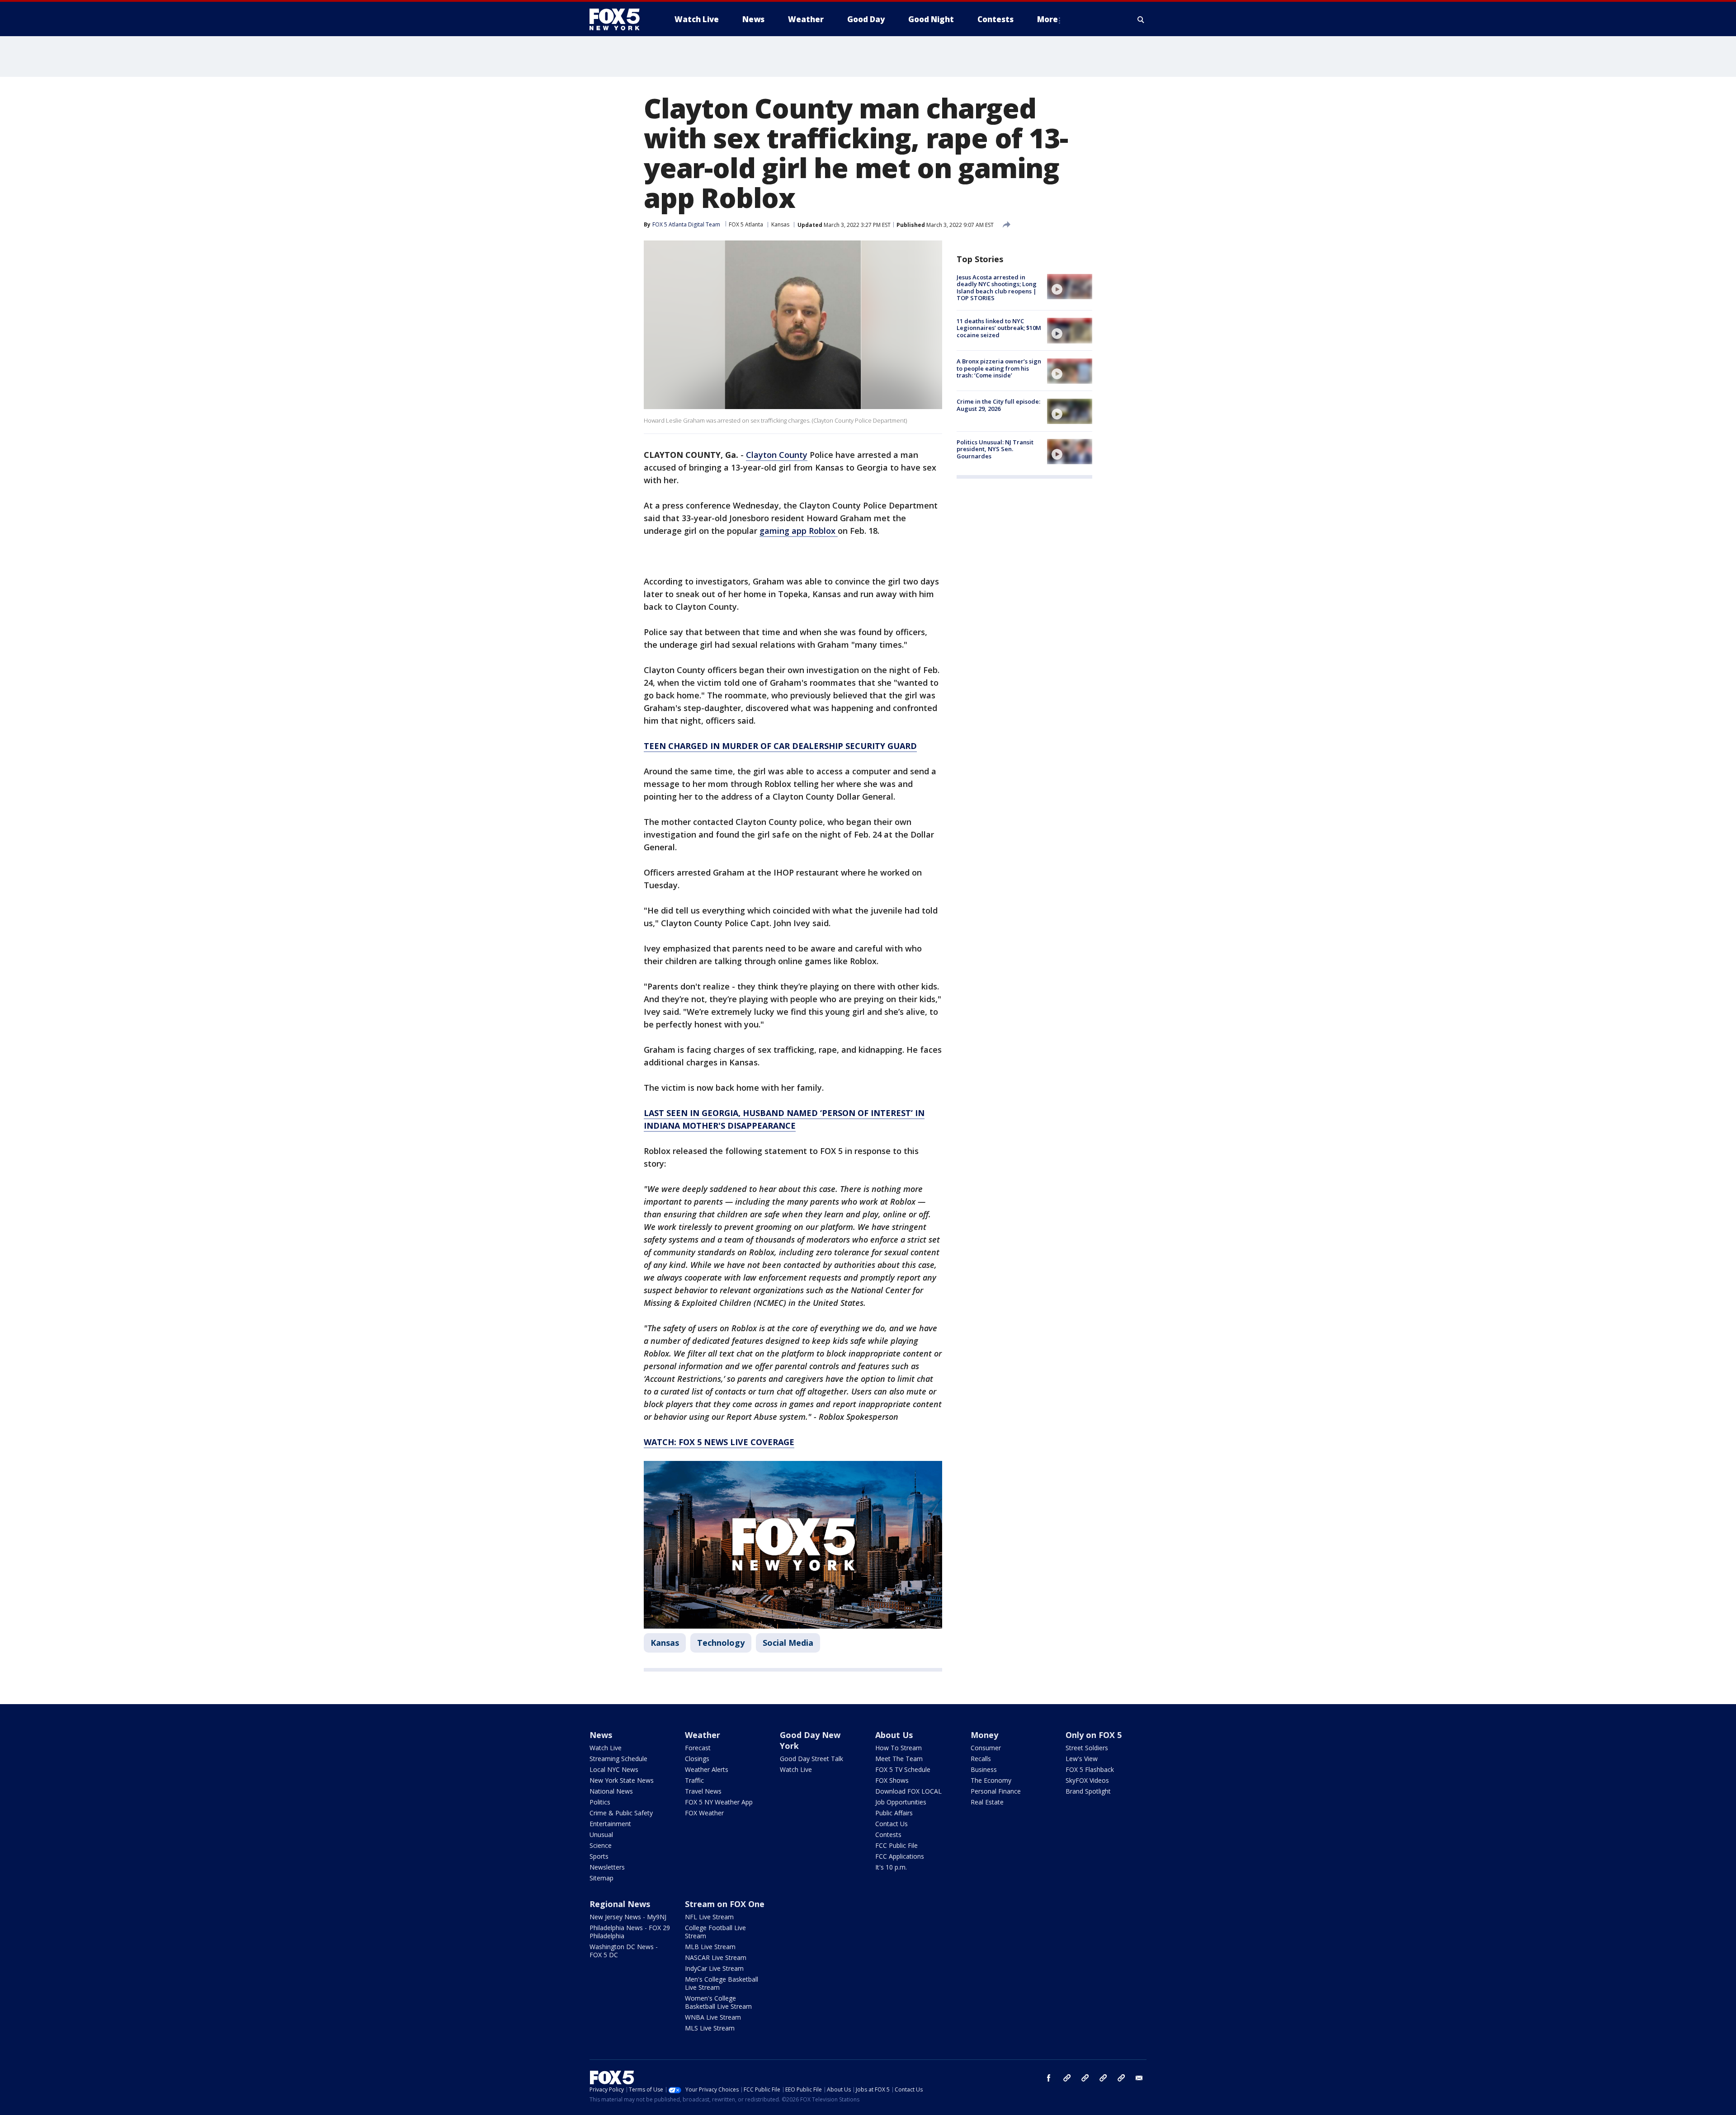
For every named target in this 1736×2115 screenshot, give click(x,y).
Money (984, 1735)
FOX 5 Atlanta (746, 224)
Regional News (620, 1904)
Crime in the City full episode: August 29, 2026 (998, 405)
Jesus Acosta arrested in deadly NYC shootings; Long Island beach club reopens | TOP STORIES (997, 288)
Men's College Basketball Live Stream (722, 1983)
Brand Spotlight (1088, 1791)
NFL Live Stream (709, 1917)
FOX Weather (704, 1813)
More (1047, 19)
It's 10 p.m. (891, 1867)
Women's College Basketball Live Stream (718, 2002)
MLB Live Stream (710, 1947)
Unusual (601, 1835)
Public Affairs (894, 1813)
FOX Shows (892, 1780)
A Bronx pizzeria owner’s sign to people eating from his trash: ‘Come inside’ (999, 369)
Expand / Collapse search (1141, 19)
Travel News (703, 1791)
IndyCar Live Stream (714, 1968)
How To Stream (899, 1748)
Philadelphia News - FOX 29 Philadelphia (630, 1932)
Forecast (698, 1748)
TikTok (1085, 2078)
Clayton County (777, 455)
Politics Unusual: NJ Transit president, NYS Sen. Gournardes (995, 449)
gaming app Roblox (799, 531)
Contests (888, 1835)
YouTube (1103, 2078)
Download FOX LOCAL (908, 1791)
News (601, 1735)
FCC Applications (900, 1856)
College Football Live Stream (715, 1932)
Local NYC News (614, 1769)
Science (601, 1845)
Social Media (788, 1643)
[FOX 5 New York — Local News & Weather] (619, 19)
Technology (721, 1643)
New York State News (622, 1780)
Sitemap (601, 1878)
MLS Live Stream (710, 2028)
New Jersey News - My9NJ (628, 1917)
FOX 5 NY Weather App (719, 1802)
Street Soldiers (1087, 1748)
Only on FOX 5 (1094, 1735)
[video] (1070, 287)
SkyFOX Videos (1087, 1780)
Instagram (1067, 2078)
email (1139, 2078)
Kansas (780, 224)
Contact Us (892, 1824)
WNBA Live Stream (713, 2017)
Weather (703, 1735)
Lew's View (1082, 1759)
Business (984, 1769)
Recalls (981, 1759)
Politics (600, 1802)
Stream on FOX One (725, 1904)
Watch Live (606, 1748)
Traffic (694, 1780)
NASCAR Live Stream (716, 1957)
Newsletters (607, 1867)
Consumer (986, 1748)
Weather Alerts (707, 1769)
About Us (894, 1735)
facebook (1049, 2078)
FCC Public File (896, 1845)
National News (611, 1791)
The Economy (991, 1780)
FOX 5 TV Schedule (903, 1769)
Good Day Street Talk (811, 1759)
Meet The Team (899, 1759)
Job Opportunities (901, 1802)
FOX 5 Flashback (1090, 1769)
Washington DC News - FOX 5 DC (624, 1951)
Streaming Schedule (618, 1759)
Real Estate (987, 1802)
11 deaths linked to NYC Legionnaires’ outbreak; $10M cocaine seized (999, 328)
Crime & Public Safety (621, 1813)
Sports (599, 1856)
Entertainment (610, 1824)
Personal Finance (996, 1791)
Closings (697, 1759)
